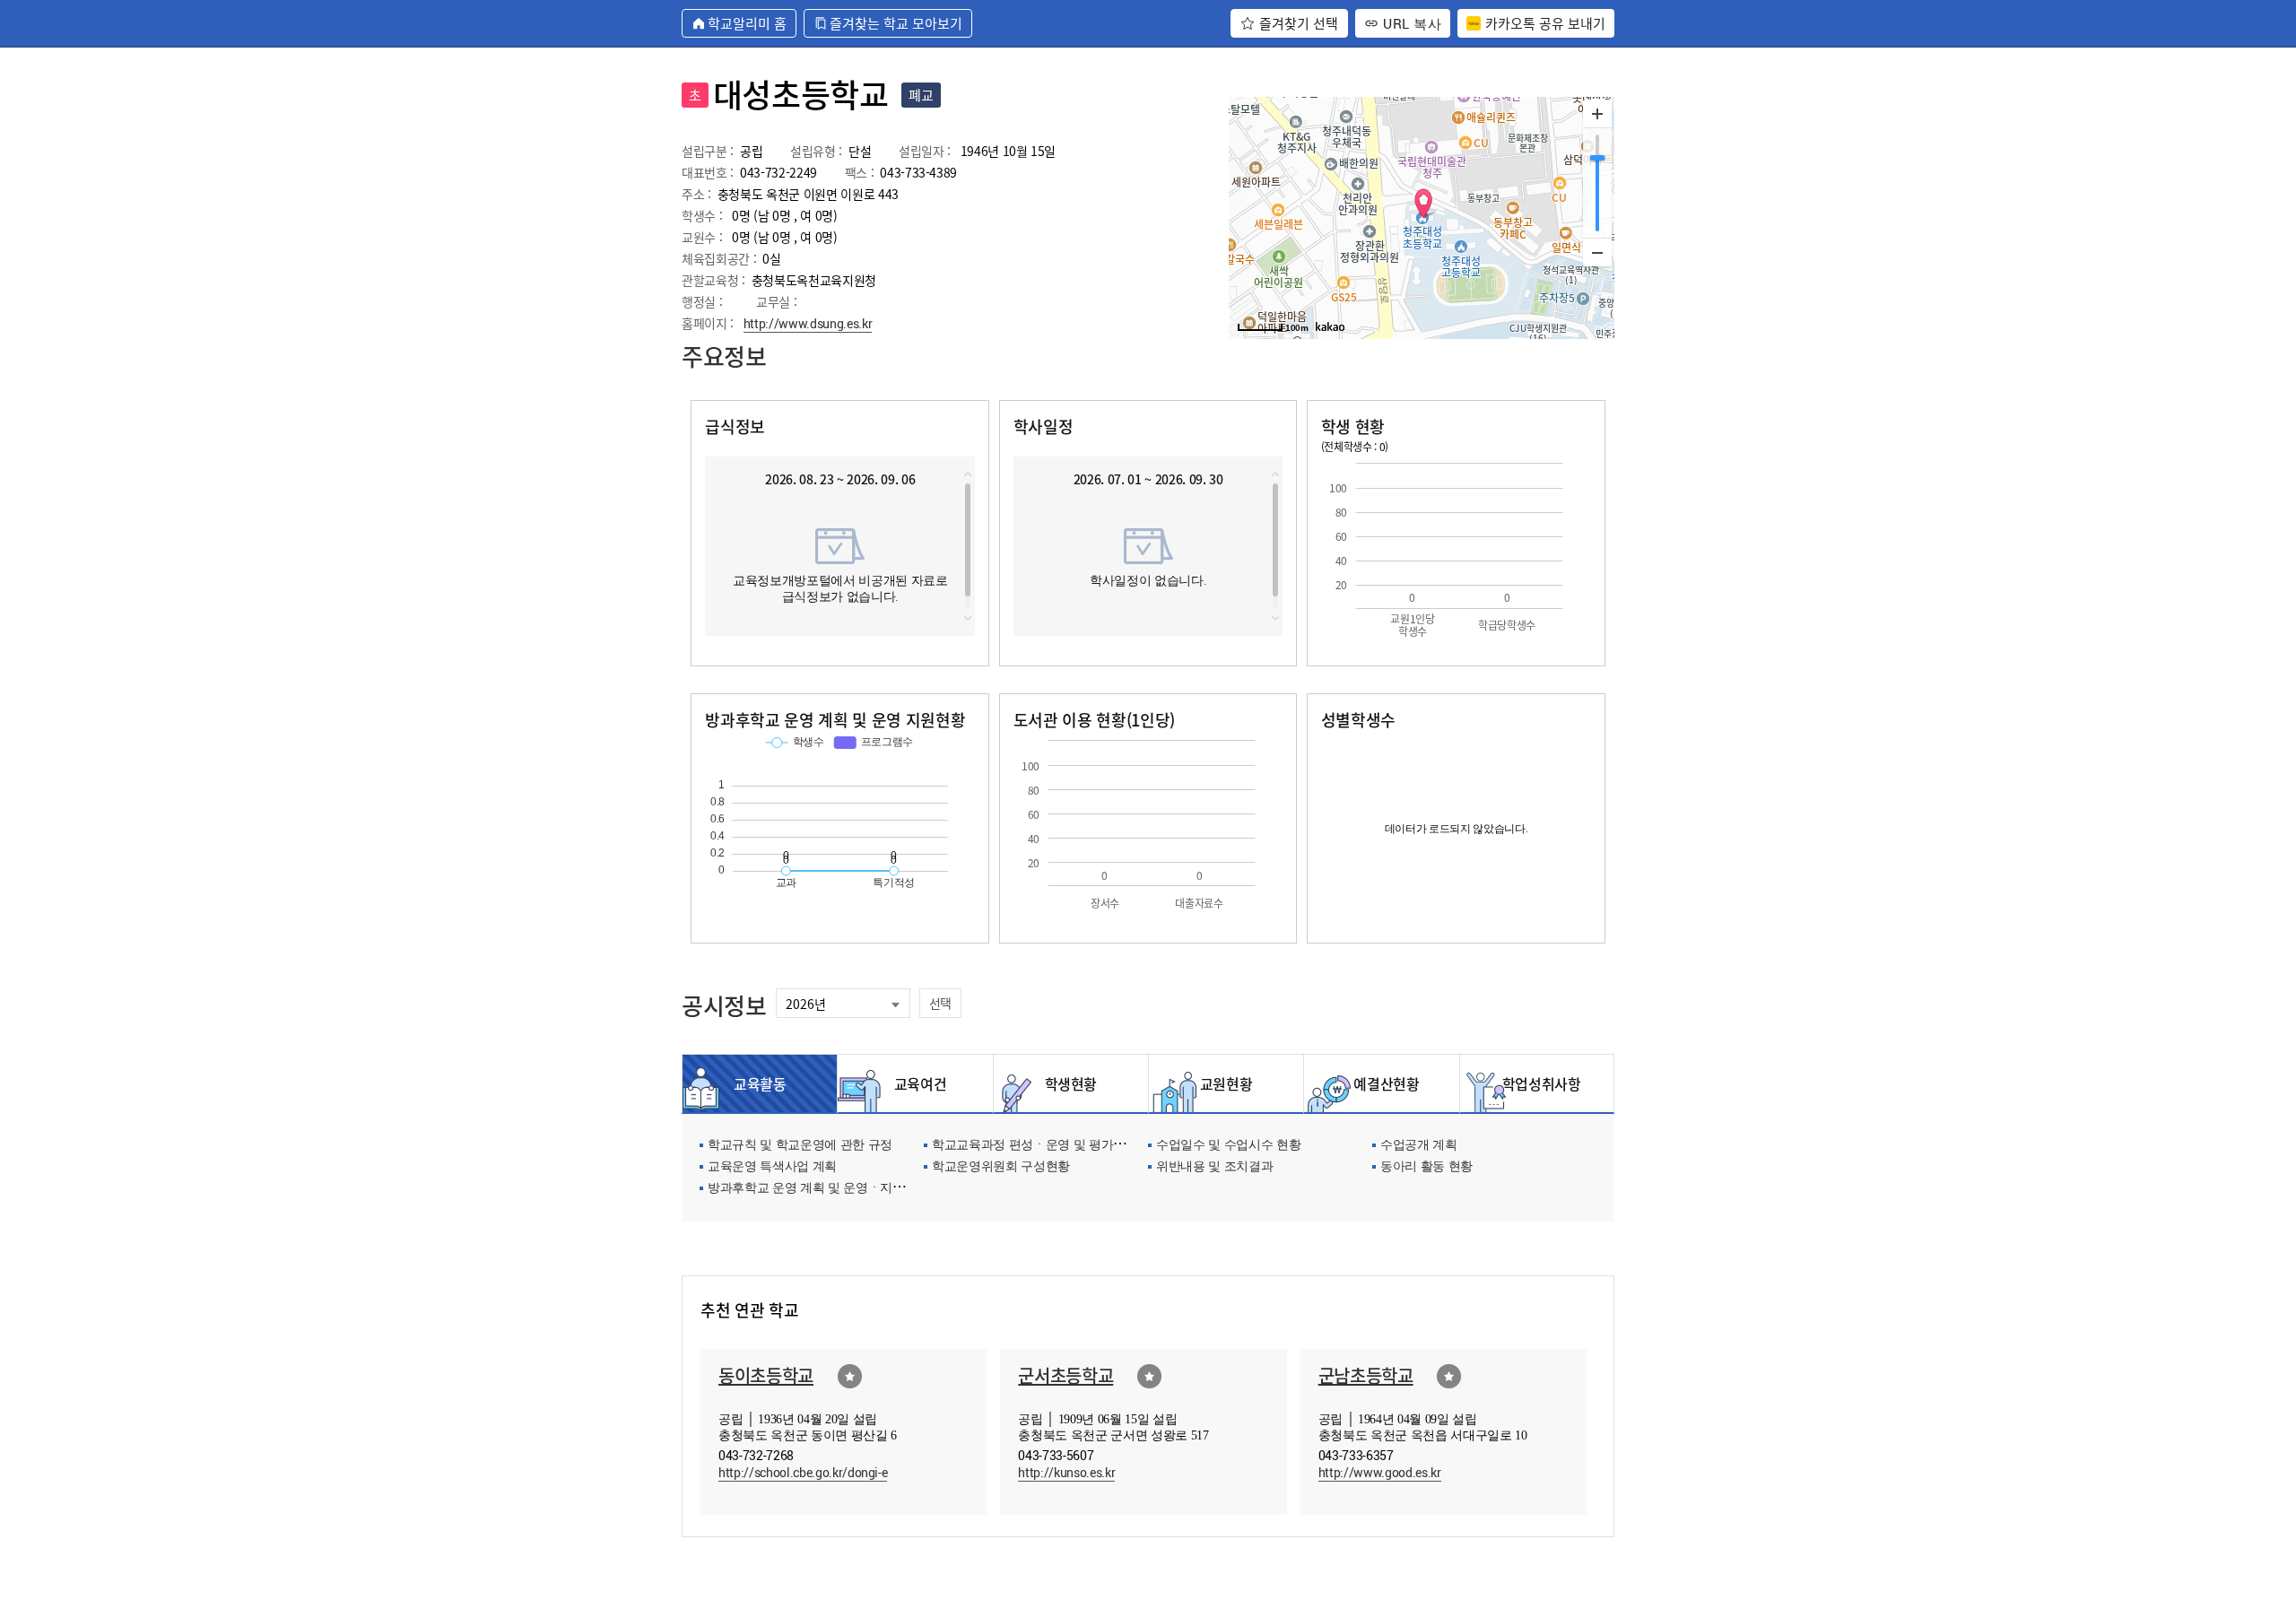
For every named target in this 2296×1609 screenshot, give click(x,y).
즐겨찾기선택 (850, 1376)
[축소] (1597, 252)
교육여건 (916, 1083)
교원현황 (1226, 1083)
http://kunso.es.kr (1066, 1472)
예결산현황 (1381, 1083)
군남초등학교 (1366, 1375)
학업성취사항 (1537, 1083)
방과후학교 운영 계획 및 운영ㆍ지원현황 (818, 1189)
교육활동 (760, 1083)
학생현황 (1071, 1083)
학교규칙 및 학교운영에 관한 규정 (800, 1146)
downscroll (968, 618)
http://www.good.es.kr (1380, 1472)
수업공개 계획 (1419, 1146)
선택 (940, 1003)
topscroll (968, 474)
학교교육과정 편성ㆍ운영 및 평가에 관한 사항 (1057, 1146)
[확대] (1597, 114)
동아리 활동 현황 (1426, 1167)
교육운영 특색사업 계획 (772, 1167)
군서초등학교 (1065, 1375)
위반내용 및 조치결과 (1214, 1167)
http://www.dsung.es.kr (808, 323)
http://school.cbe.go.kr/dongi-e (803, 1472)
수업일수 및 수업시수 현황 (1228, 1146)
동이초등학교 (766, 1375)
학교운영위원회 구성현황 (1001, 1167)
